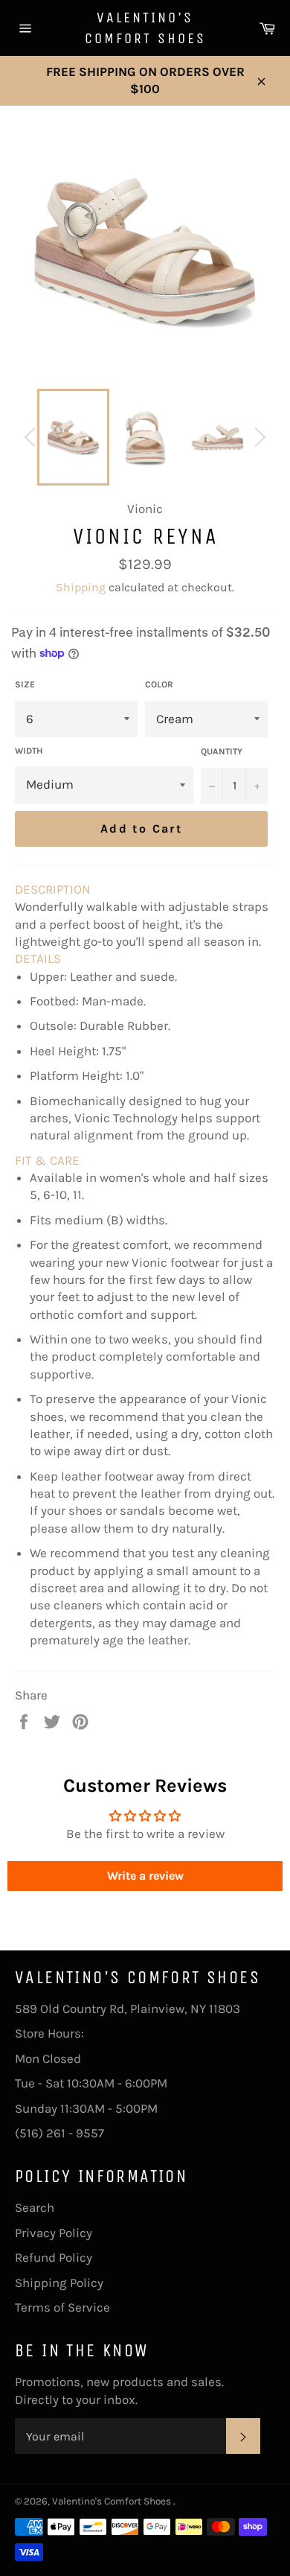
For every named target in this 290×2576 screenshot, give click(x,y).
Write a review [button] (145, 1876)
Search (35, 2207)
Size (25, 684)
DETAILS (38, 958)
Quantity (222, 751)
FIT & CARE (47, 1160)
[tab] (145, 890)
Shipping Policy (59, 2283)
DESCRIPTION (53, 889)
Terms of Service (62, 2307)
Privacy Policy (54, 2233)
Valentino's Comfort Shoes (145, 28)
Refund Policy (54, 2257)
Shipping (81, 587)
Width (29, 751)
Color (159, 684)
